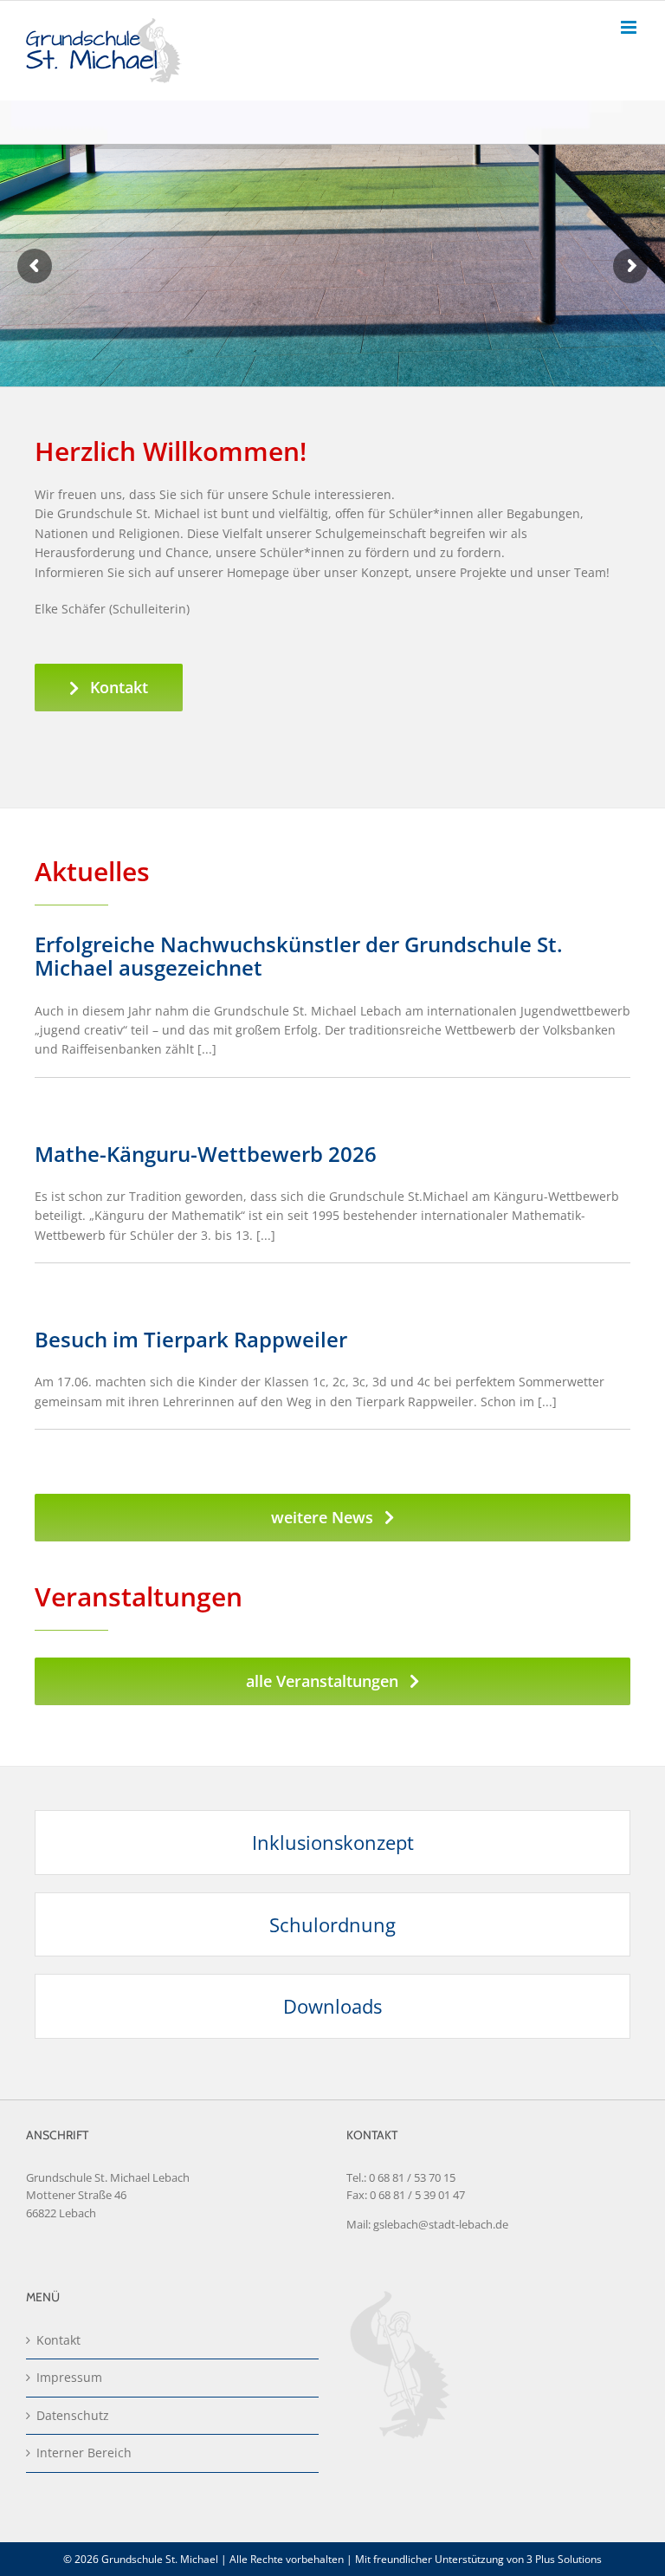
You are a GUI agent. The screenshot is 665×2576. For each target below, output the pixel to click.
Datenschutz (73, 2415)
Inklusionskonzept (333, 1842)
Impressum (69, 2377)
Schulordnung (332, 1924)
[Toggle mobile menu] (630, 27)
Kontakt (58, 2340)
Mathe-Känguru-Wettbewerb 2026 (206, 1154)
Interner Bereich (84, 2453)
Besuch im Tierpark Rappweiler (191, 1339)
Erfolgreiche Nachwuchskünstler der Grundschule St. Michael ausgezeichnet (299, 956)
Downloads (332, 2006)
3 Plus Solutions (564, 2559)
